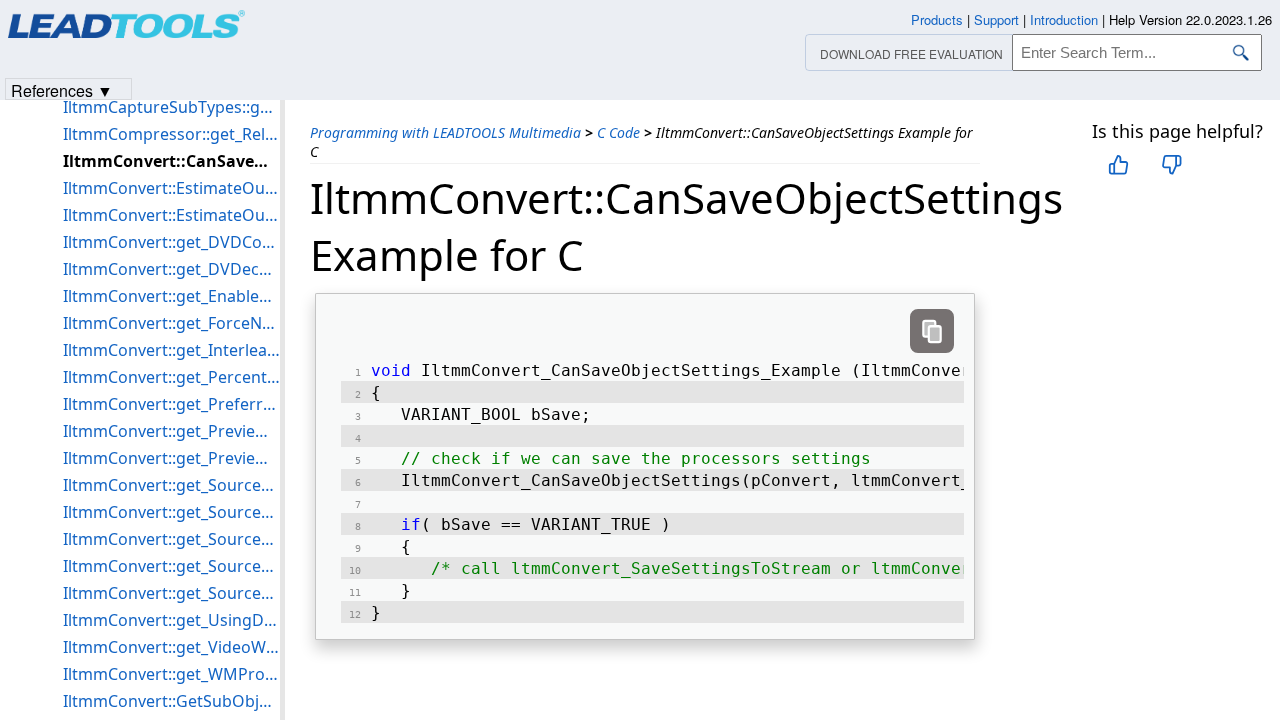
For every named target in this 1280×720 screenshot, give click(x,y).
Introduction (1064, 19)
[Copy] (932, 331)
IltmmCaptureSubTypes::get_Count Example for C (171, 107)
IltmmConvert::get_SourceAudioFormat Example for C (171, 485)
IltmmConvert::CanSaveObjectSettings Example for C (171, 161)
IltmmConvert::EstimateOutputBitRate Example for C (171, 188)
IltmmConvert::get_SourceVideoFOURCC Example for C (171, 566)
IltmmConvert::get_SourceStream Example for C (171, 539)
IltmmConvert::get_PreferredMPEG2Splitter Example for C (171, 404)
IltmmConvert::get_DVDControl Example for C (171, 242)
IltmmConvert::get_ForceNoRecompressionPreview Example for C (171, 323)
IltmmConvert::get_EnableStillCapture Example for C (171, 296)
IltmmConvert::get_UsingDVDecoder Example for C (171, 620)
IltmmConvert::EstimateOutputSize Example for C (171, 215)
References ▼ (62, 89)
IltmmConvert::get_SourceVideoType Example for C (171, 593)
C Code (618, 132)
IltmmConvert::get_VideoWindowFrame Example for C (171, 647)
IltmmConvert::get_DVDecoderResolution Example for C (171, 269)
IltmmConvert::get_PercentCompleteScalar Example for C (171, 377)
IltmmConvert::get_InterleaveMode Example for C (171, 350)
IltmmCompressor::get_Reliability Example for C (171, 134)
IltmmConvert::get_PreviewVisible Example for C (171, 458)
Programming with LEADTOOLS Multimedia (445, 132)
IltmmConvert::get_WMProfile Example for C (171, 674)
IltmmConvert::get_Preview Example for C (171, 431)
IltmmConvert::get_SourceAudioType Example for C (171, 512)
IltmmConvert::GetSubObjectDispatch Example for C (171, 701)
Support (996, 19)
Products (937, 19)
